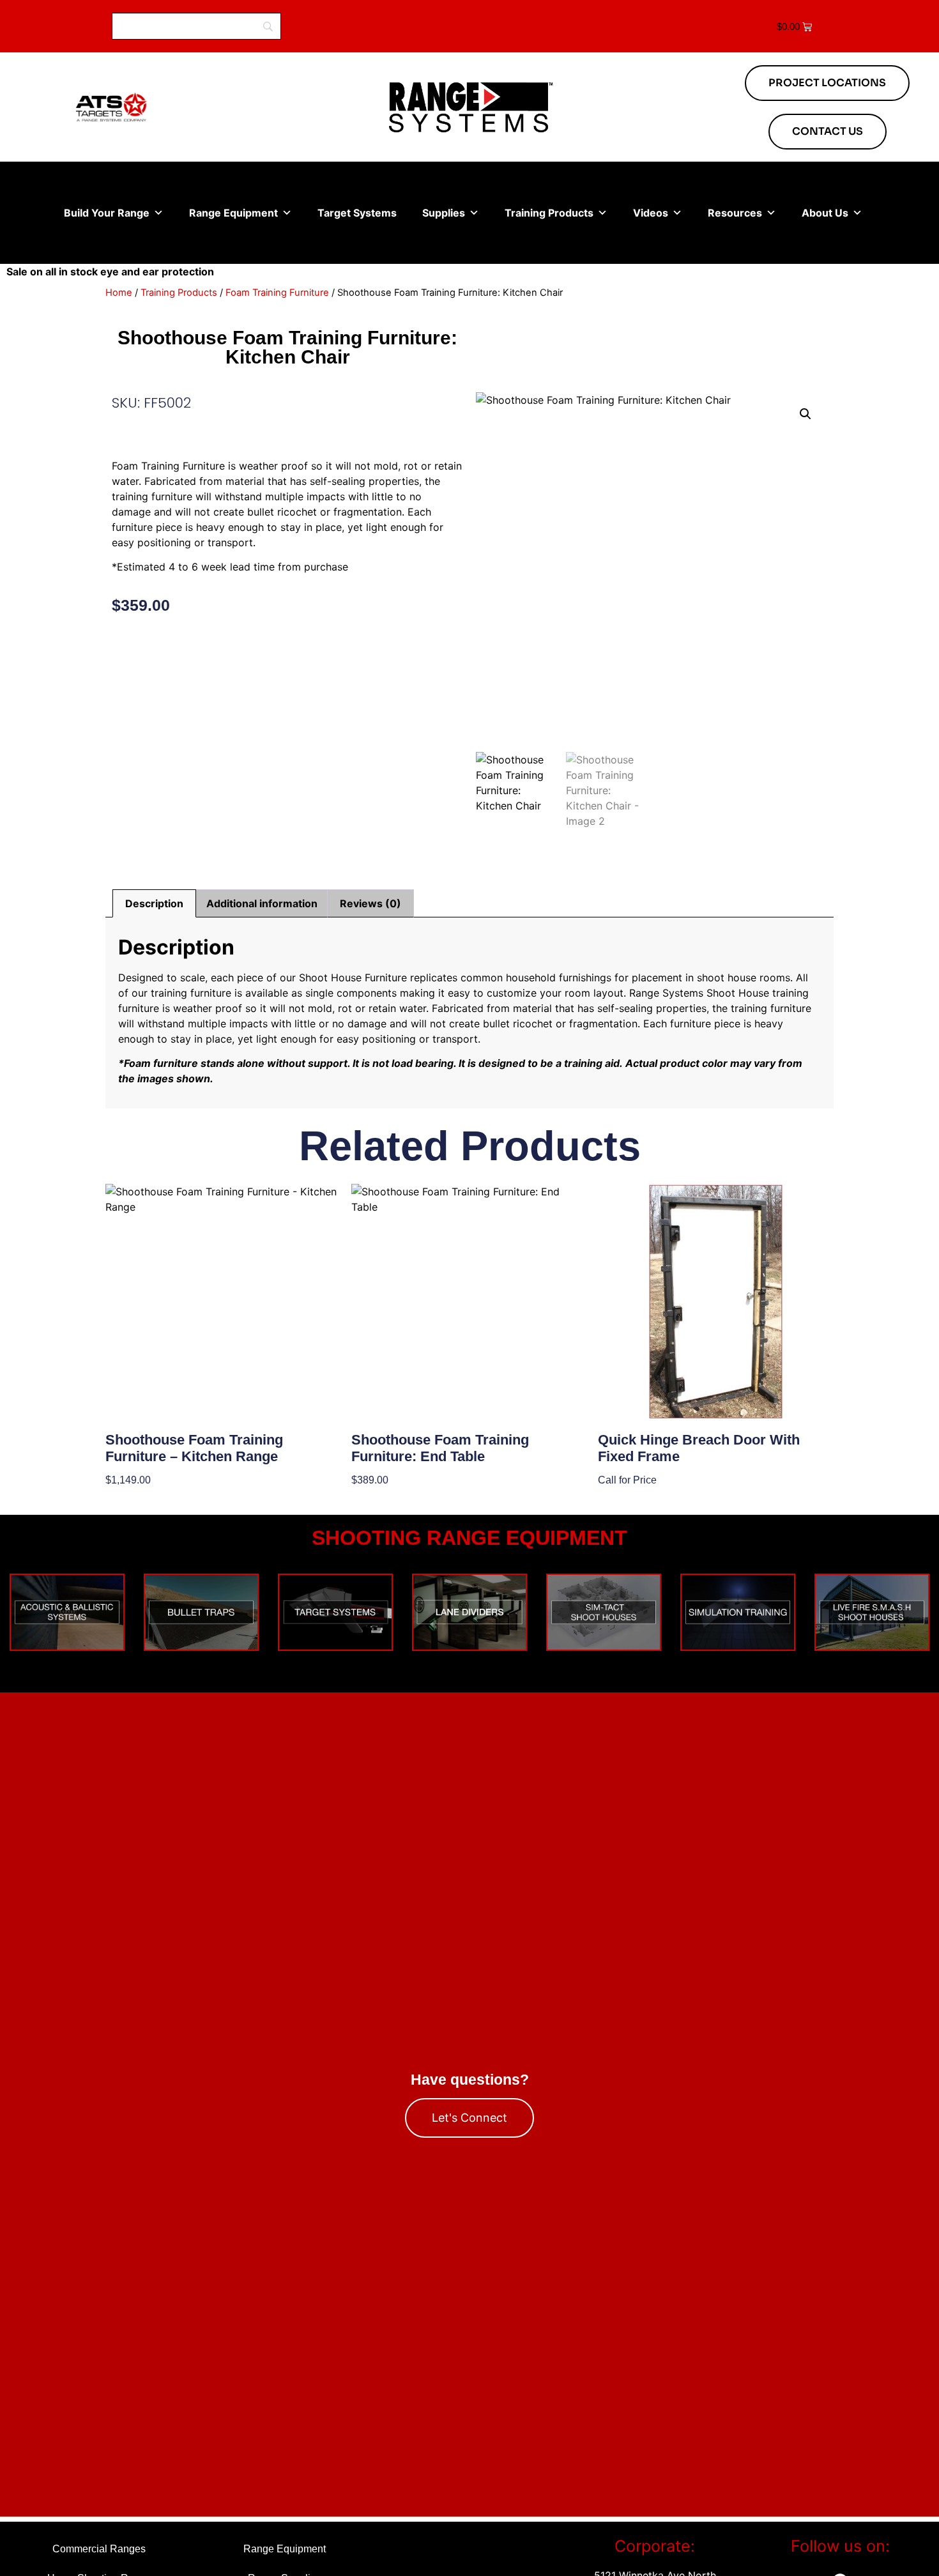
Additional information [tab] (262, 903)
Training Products (549, 213)
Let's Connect (469, 2118)
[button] (805, 414)
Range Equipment (233, 213)
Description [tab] (154, 903)
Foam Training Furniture (277, 293)
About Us (825, 213)
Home (119, 293)
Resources (735, 213)
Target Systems (357, 213)
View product (138, 1501)
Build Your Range (107, 213)
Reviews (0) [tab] (370, 903)
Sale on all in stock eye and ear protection (110, 272)
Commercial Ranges (99, 2549)
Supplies (444, 213)
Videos (651, 213)
